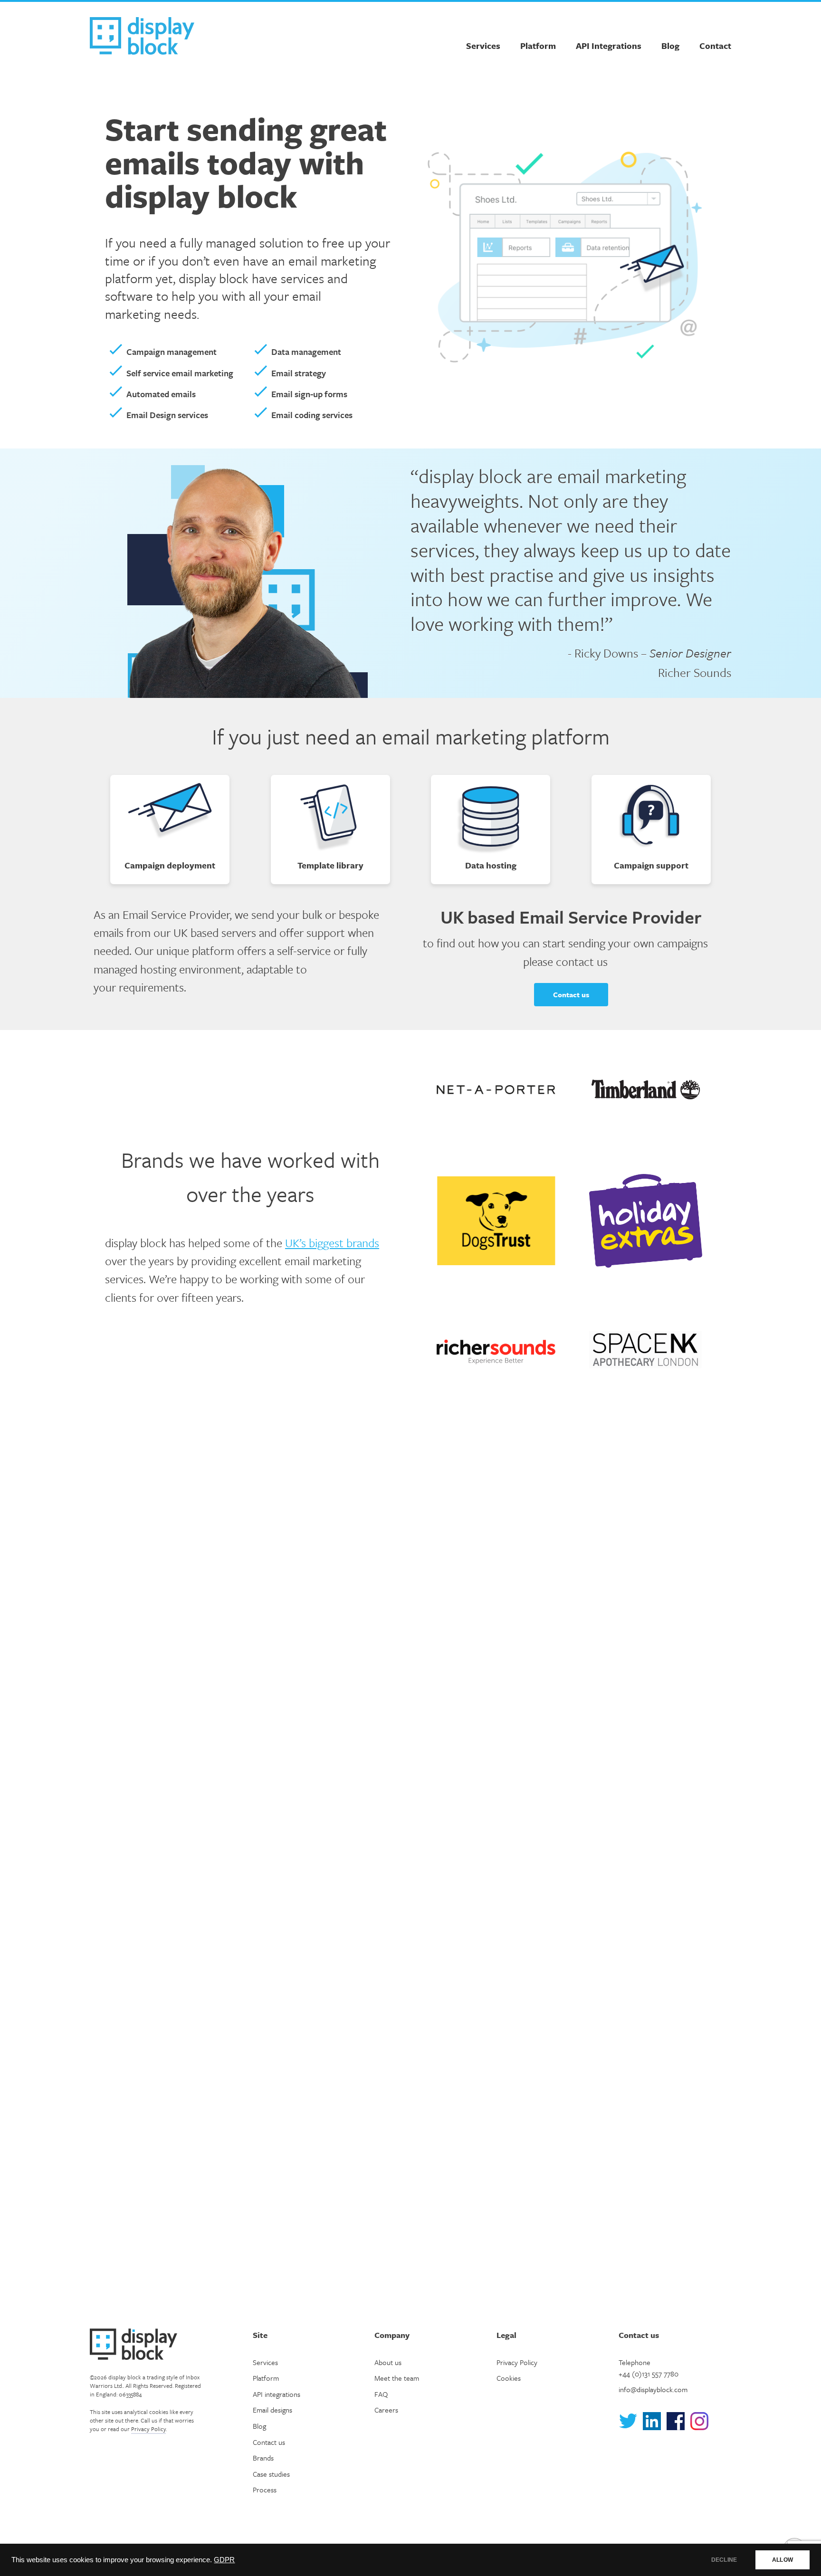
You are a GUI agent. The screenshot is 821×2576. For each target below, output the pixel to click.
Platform (538, 46)
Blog (670, 46)
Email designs (272, 2410)
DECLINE (724, 2560)
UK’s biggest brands (332, 1243)
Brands (263, 2458)
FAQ (381, 2394)
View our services (411, 2166)
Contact (715, 46)
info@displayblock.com (653, 2389)
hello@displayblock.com (194, 1998)
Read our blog (410, 2186)
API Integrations (609, 46)
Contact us (571, 994)
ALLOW (783, 2560)
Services (483, 46)
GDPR (224, 2560)
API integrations (277, 2394)
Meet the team (397, 2378)
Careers (386, 2410)
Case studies (271, 2474)
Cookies (509, 2378)
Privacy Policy (148, 2429)
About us (411, 2205)
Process (265, 2490)
